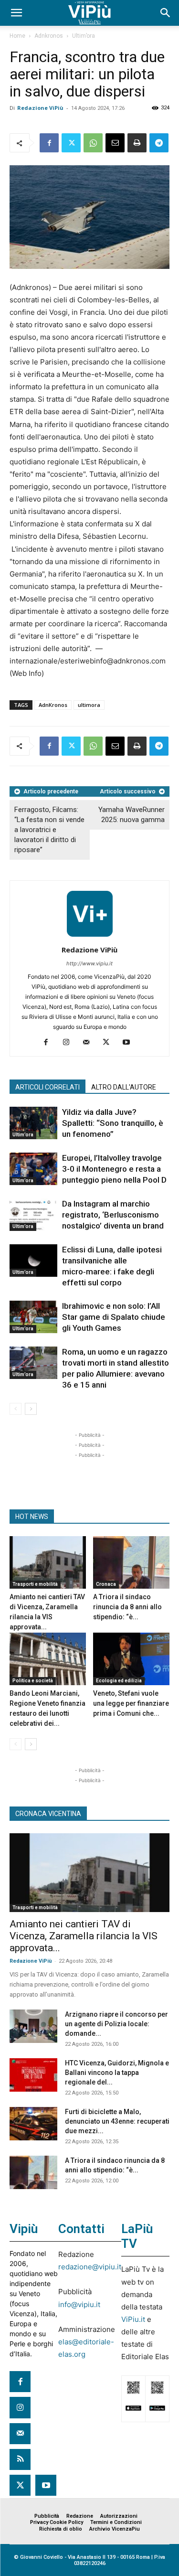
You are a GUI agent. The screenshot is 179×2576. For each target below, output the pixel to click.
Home (17, 36)
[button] (16, 13)
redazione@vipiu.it (90, 2267)
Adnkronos (49, 36)
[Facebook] (49, 143)
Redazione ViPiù (40, 108)
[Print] (137, 143)
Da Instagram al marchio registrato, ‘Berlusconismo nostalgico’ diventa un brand (113, 1215)
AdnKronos (53, 705)
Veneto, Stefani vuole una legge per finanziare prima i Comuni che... (131, 1703)
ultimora (89, 705)
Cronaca (106, 1584)
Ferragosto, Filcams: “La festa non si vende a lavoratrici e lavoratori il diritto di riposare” (49, 830)
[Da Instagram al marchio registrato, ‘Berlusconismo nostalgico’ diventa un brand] (33, 1215)
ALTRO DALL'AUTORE (124, 1087)
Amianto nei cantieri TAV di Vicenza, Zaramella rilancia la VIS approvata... (84, 1936)
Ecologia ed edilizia (119, 1681)
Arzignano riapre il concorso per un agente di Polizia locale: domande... (116, 2024)
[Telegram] (159, 143)
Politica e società (33, 1681)
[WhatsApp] (93, 143)
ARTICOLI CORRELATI (47, 1087)
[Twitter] (71, 143)
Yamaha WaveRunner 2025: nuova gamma (132, 815)
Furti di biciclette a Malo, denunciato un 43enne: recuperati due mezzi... (117, 2121)
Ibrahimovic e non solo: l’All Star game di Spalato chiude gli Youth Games (114, 1317)
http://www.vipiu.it (89, 963)
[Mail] (89, 1043)
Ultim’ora (84, 36)
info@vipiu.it (79, 2304)
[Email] (115, 143)
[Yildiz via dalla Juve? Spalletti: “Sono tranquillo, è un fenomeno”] (33, 1123)
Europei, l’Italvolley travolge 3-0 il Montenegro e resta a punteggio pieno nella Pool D (114, 1169)
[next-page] (31, 1409)
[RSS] (20, 2459)
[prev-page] (16, 1409)
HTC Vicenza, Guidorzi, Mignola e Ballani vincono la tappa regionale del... (117, 2073)
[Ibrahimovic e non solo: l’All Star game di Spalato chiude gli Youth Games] (33, 1317)
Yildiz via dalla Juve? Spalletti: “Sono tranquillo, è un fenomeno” (113, 1123)
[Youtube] (130, 1043)
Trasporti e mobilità (35, 1584)
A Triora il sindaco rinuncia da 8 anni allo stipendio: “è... (127, 1607)
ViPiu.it (133, 2319)
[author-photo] (90, 936)
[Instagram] (69, 1043)
